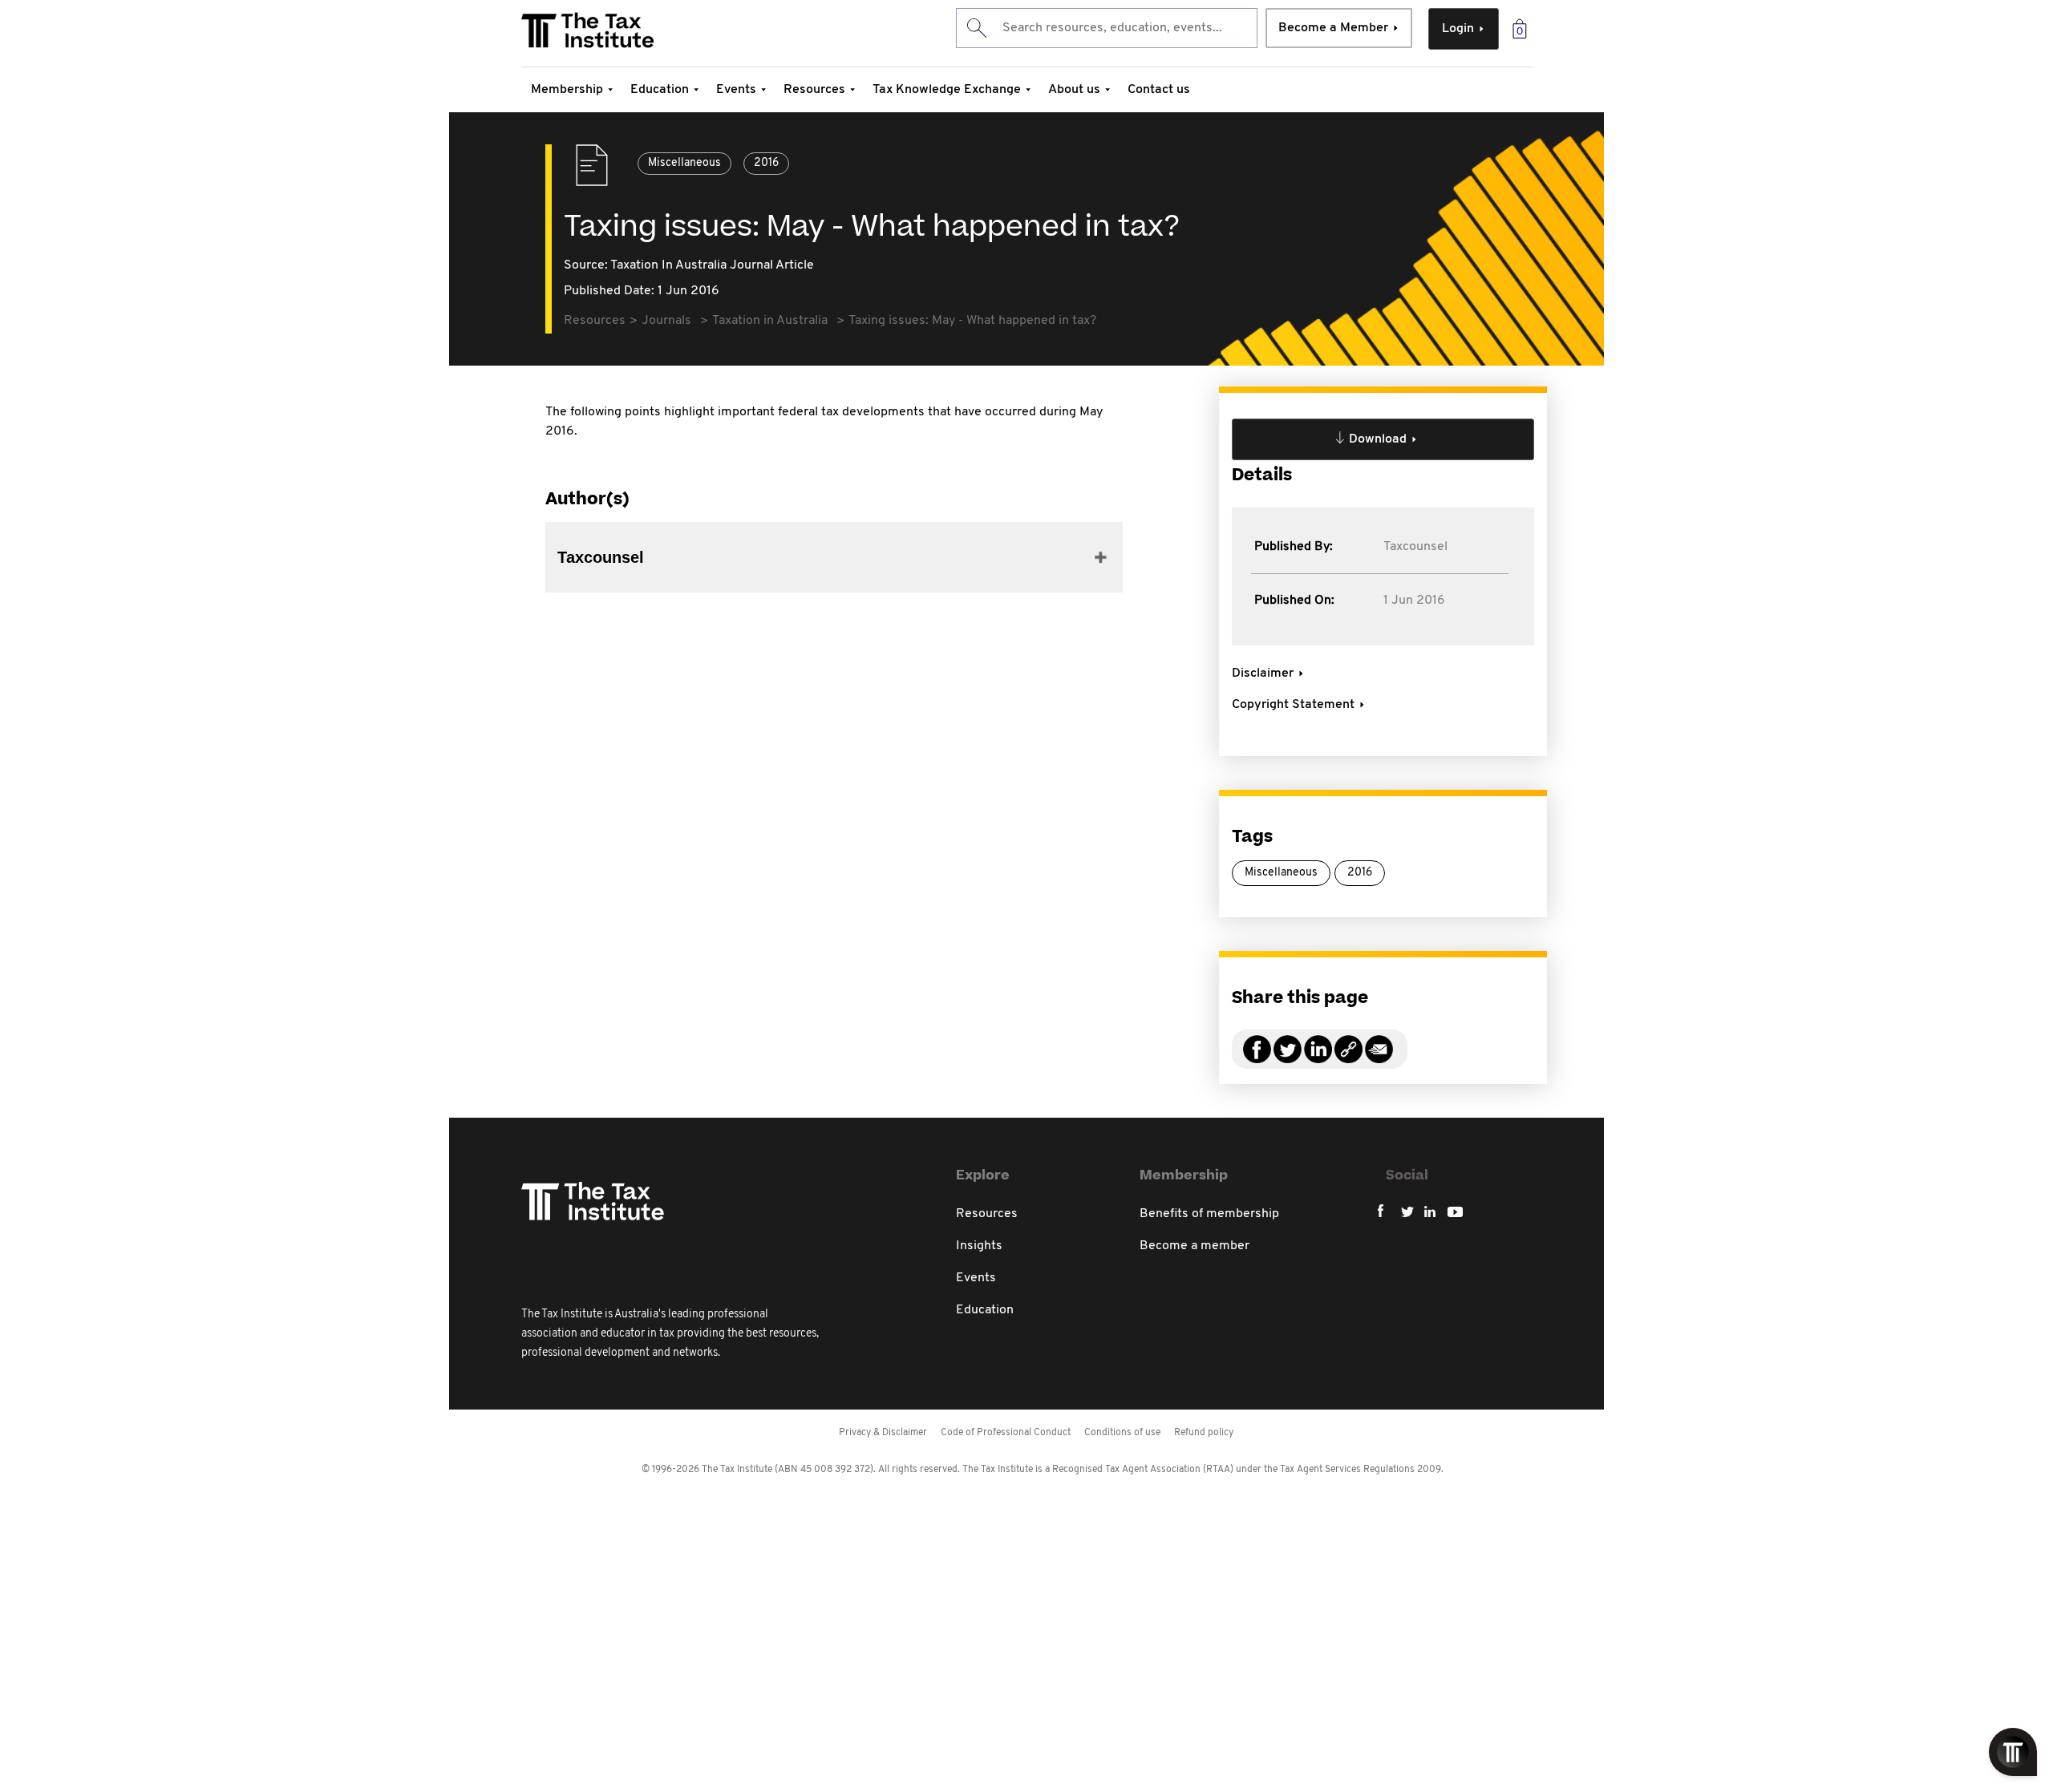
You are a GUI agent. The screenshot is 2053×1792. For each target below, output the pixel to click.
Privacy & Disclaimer (883, 1433)
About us (1074, 90)
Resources (814, 90)
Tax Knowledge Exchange (947, 90)
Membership (567, 90)
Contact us (1159, 90)
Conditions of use (1122, 1433)
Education (660, 90)
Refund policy (1204, 1433)
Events (736, 90)
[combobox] (1107, 28)
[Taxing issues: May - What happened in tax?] (1348, 1059)
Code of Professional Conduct (1006, 1433)
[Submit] (976, 28)
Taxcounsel (1415, 547)
